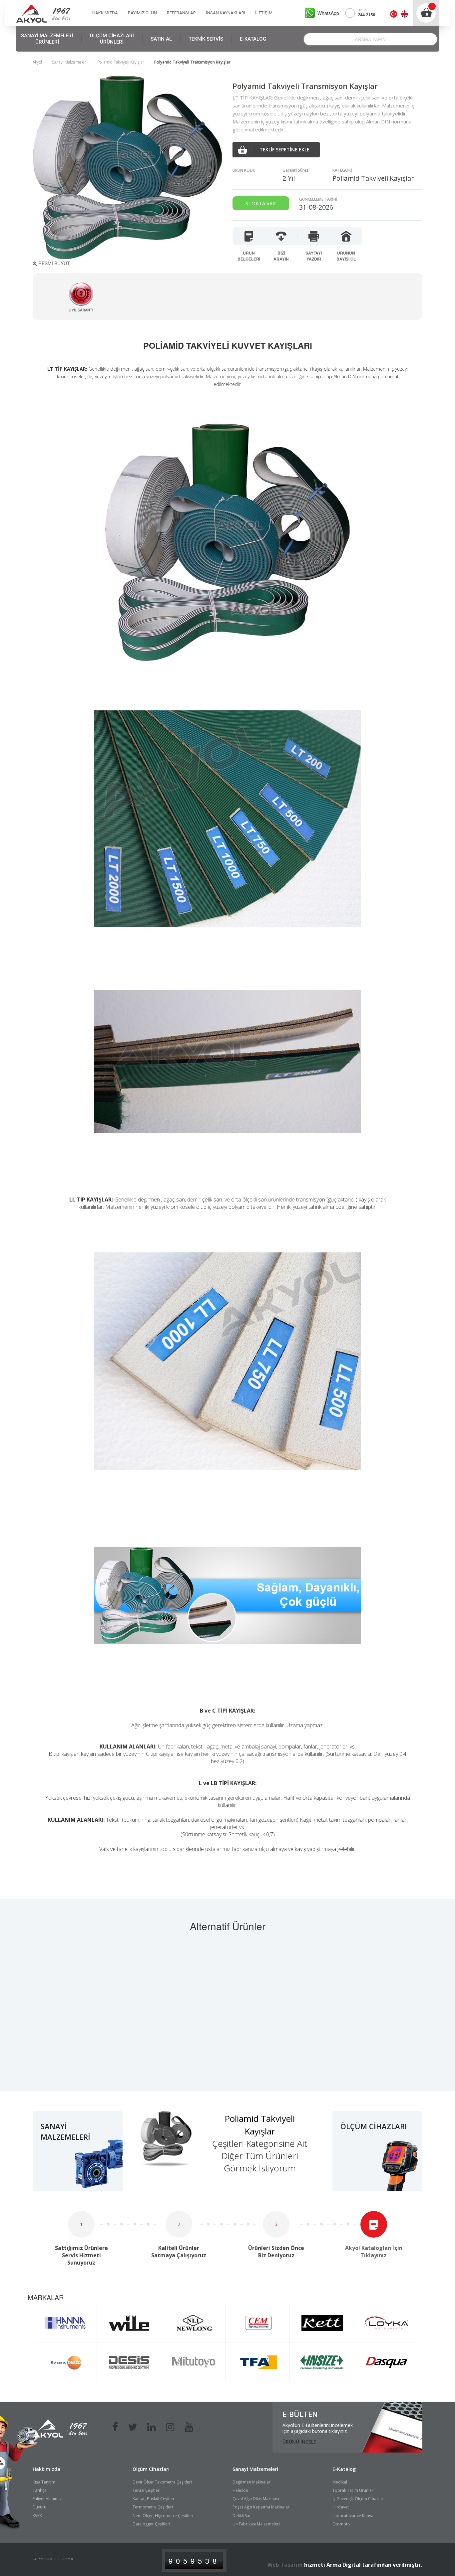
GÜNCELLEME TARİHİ (318, 199)
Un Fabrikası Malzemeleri (256, 2524)
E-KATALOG (253, 39)
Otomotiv (341, 2524)
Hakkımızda (46, 2469)
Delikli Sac (242, 2516)
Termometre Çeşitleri (153, 2507)
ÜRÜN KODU (244, 170)
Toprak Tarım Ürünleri (353, 2490)
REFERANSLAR (181, 13)
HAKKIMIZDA (105, 13)
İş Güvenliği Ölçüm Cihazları (358, 2499)
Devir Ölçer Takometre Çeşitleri (162, 2482)
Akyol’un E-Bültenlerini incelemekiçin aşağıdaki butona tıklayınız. (318, 2428)
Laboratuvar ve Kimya (353, 2516)
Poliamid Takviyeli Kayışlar (121, 62)
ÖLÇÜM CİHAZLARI (112, 39)
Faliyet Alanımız (47, 2499)
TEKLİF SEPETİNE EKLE (284, 150)
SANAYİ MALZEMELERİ (47, 39)
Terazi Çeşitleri (147, 2490)
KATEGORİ (342, 170)
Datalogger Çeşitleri (151, 2524)
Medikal (340, 2482)
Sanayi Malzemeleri (70, 62)
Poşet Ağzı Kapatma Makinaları (261, 2507)
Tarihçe (40, 2490)
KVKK (37, 2516)
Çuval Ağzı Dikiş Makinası (256, 2499)
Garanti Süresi (296, 170)
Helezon (240, 2490)
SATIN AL (161, 39)
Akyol (37, 62)
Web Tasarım (285, 2565)
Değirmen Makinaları (252, 2482)
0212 (366, 13)
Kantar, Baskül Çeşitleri (154, 2499)
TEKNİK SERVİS (206, 39)
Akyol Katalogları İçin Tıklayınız (374, 2252)
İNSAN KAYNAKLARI (226, 13)
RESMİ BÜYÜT (53, 263)
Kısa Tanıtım (44, 2482)
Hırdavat (341, 2507)
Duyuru (39, 2507)
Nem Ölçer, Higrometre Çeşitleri (163, 2516)
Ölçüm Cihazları (151, 2469)
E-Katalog (344, 2469)
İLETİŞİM (264, 13)
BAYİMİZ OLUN (142, 13)
